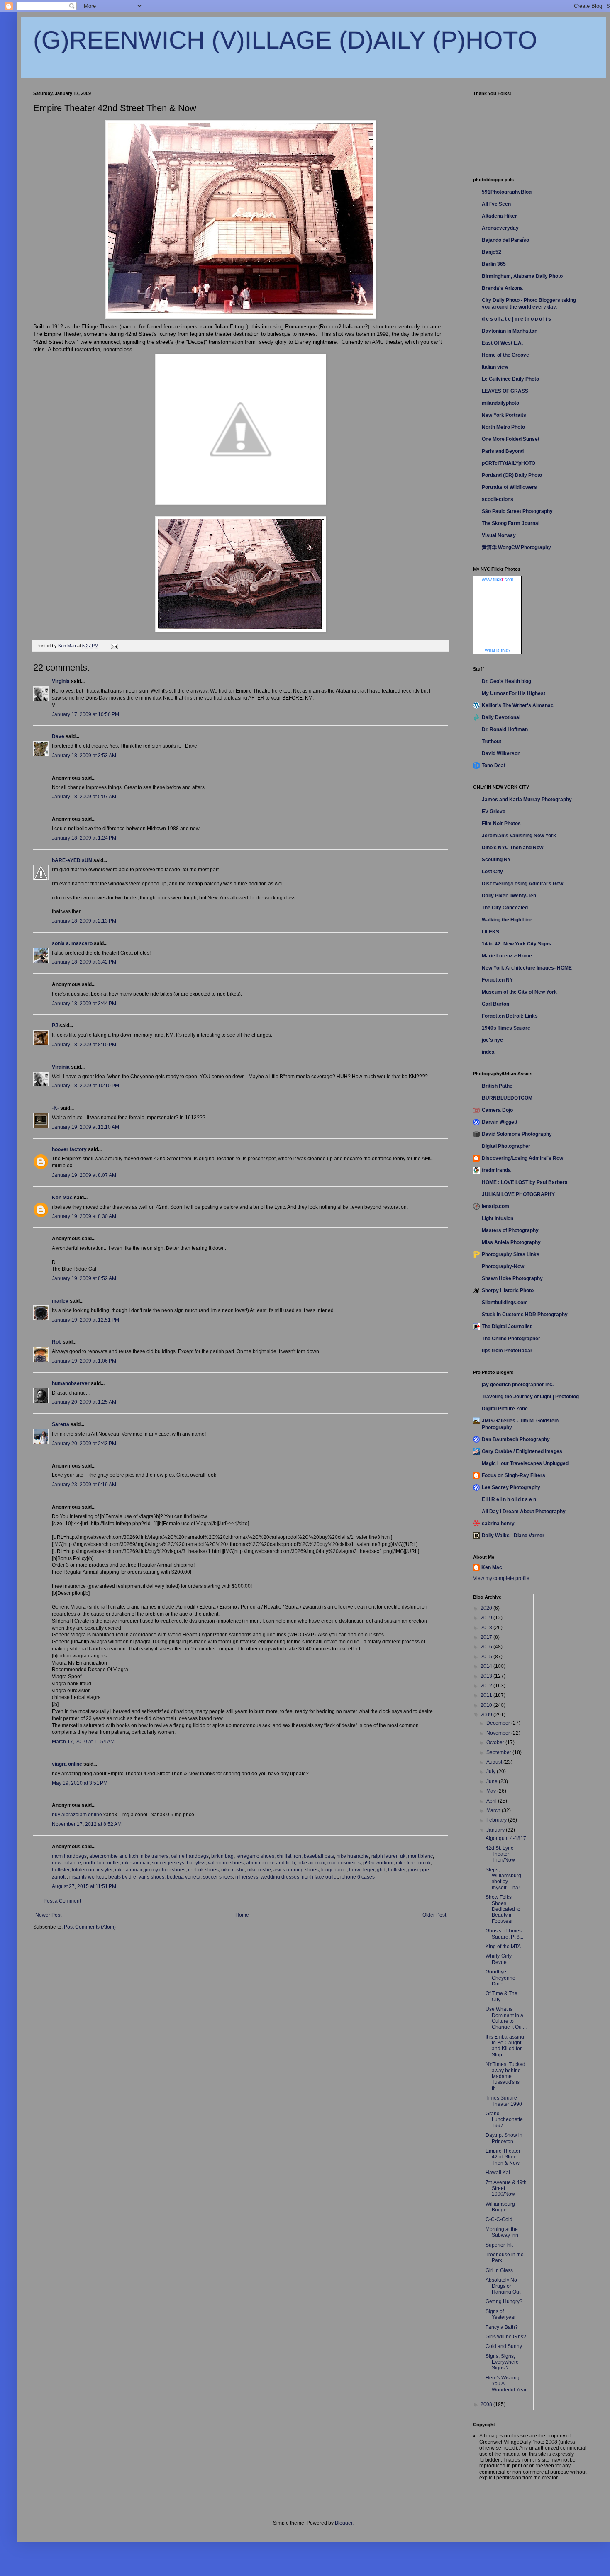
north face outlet (101, 1863)
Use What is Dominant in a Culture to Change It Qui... (506, 2018)
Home (242, 1915)
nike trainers (155, 1856)
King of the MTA (503, 1947)
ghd (381, 1870)
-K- (55, 1108)
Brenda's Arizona (502, 288)
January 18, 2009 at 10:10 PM (85, 1086)
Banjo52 (492, 252)
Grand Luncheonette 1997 (504, 2120)
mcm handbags (69, 1856)
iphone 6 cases (357, 1877)
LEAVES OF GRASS (505, 391)
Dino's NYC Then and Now (512, 848)
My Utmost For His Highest (514, 693)
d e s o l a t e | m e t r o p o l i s (516, 319)
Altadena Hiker (499, 216)
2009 (487, 1715)
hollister (61, 1870)
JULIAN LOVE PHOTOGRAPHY (518, 1194)
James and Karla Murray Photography (527, 800)
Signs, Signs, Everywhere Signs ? (502, 2362)
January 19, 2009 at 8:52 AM (84, 1278)
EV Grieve (494, 812)
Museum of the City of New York (519, 992)
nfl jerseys (247, 1877)
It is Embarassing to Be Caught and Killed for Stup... (505, 2046)
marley (60, 1301)
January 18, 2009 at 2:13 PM (84, 921)
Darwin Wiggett (500, 1122)
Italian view (495, 367)
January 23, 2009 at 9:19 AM (84, 1485)
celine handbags (190, 1856)
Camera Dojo (497, 1110)
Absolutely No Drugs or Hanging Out (503, 2286)
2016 (487, 1647)
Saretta (61, 1424)
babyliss (196, 1863)
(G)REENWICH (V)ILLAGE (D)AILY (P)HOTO (285, 40)
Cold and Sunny (504, 2346)
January (496, 1830)
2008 (487, 2404)
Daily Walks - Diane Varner (513, 1536)
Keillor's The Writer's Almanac (518, 705)
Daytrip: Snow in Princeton (504, 2138)
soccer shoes (218, 1877)
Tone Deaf (494, 766)
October (496, 1742)
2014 (487, 1666)
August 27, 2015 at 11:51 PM (84, 1886)
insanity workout (88, 1877)
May (492, 1791)
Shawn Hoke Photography (512, 1278)
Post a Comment (62, 1901)
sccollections (498, 499)
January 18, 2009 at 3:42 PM (84, 962)
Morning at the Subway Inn (502, 2232)
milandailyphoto (500, 403)
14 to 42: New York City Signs (516, 944)
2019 (487, 1618)
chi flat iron (289, 1856)
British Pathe (497, 1086)
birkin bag (222, 1856)
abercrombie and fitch (114, 1856)
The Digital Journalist (507, 1327)
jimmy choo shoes (165, 1870)
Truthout (492, 741)
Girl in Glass (499, 2270)
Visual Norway (499, 535)
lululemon (83, 1870)
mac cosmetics (344, 1863)
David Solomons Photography (517, 1134)
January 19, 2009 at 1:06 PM (84, 1361)
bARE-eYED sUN (72, 860)
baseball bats (319, 1856)
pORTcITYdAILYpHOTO (509, 463)
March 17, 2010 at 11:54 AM (83, 1742)
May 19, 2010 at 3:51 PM (80, 1783)
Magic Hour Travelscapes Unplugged (525, 1463)
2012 (487, 1686)
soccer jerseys (168, 1863)
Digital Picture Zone (505, 1409)
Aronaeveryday (500, 228)
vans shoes (151, 1877)
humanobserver (71, 1383)
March (494, 1810)
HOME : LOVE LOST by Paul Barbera (525, 1182)
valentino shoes (226, 1863)
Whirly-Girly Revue (499, 1959)
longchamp (334, 1870)
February (497, 1820)
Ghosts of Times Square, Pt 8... (504, 1934)
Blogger (344, 2523)
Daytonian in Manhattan (510, 331)
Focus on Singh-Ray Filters (514, 1475)
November (499, 1733)
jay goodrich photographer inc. (518, 1385)
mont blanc (420, 1856)
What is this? (498, 650)
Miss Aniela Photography (511, 1242)
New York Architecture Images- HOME (527, 968)
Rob (57, 1342)
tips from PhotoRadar (507, 1351)
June (493, 1781)
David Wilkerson (501, 753)
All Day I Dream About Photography (524, 1512)
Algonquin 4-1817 (506, 1838)
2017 (487, 1637)
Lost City (492, 872)
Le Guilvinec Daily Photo (510, 379)
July (492, 1772)
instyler (105, 1870)
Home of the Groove (505, 355)
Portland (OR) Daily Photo (512, 475)
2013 (487, 1676)
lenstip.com (495, 1206)
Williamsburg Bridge (500, 2207)
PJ (55, 1026)
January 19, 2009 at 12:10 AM (85, 1127)
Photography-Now (503, 1266)
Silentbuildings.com (505, 1303)
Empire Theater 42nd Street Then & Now (503, 2157)
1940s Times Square (506, 1028)
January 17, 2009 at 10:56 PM (85, 714)
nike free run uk (413, 1863)
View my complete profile (501, 1578)
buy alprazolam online (77, 1815)
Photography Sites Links (511, 1254)
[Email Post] (114, 646)
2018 (487, 1628)
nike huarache (353, 1856)
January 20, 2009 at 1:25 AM (84, 1402)
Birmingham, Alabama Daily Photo (522, 276)
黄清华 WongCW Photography (516, 547)
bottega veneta (184, 1877)
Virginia (61, 681)
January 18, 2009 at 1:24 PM (84, 838)
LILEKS (490, 932)
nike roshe (233, 1870)
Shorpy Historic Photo (508, 1290)
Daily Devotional (501, 717)
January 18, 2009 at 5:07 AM (84, 797)
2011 (487, 1695)
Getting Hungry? (504, 2301)
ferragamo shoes (255, 1856)
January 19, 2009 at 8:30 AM (84, 1216)
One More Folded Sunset (511, 439)
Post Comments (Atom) (90, 1927)
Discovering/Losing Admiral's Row (522, 884)
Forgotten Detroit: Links (510, 1016)
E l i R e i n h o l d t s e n (509, 1499)
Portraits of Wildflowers (509, 487)
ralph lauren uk (388, 1856)
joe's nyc (492, 1040)
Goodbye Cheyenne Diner (500, 1978)
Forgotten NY (497, 980)
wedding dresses (280, 1877)
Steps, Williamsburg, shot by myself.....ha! (504, 1879)
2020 (487, 1608)
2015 (487, 1657)
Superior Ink (499, 2245)
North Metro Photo (503, 427)
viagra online (67, 1764)
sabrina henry (498, 1524)
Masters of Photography (510, 1230)
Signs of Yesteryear (501, 2314)
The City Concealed (505, 908)
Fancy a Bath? (502, 2327)
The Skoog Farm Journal (511, 523)
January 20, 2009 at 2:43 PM (84, 1444)
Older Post (434, 1915)
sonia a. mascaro (72, 943)
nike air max (136, 1863)
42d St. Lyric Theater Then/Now (500, 1854)
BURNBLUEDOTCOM (507, 1098)
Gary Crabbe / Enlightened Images (522, 1451)
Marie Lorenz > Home (507, 956)
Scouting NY (496, 860)
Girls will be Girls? (506, 2337)
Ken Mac (62, 1198)
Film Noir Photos (501, 824)
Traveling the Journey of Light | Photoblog (530, 1397)
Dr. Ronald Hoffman (505, 729)
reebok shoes (203, 1870)
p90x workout (378, 1863)
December (499, 1723)
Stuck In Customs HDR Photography (525, 1315)
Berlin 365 (494, 264)
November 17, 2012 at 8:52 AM (87, 1824)
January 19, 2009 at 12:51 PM (85, 1320)
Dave (58, 736)
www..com (498, 579)
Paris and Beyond (503, 451)
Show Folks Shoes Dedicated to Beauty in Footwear (503, 1909)
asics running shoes (296, 1870)
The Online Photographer (511, 1339)
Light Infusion (498, 1218)
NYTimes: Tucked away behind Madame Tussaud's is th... (505, 2076)
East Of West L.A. (502, 343)
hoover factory (69, 1149)
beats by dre (122, 1877)
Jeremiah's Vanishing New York (519, 836)
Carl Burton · (497, 1004)
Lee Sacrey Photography (511, 1487)
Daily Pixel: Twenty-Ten (509, 896)
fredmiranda (496, 1170)
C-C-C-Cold (499, 2219)
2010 (487, 1705)
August (495, 1762)
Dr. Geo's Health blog (506, 681)
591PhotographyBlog (507, 192)
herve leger (362, 1870)
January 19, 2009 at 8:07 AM (84, 1175)
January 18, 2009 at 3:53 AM (84, 756)
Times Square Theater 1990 (504, 2101)
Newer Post (48, 1915)
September (499, 1752)
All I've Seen (496, 204)
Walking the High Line (507, 920)
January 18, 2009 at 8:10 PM (84, 1045)
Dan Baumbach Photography (516, 1439)
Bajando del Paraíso (505, 240)
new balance (66, 1863)
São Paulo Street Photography (517, 511)
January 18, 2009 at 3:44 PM (84, 1004)
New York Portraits (504, 415)
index (488, 1052)
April (492, 1801)
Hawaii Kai (498, 2173)
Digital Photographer (506, 1146)
